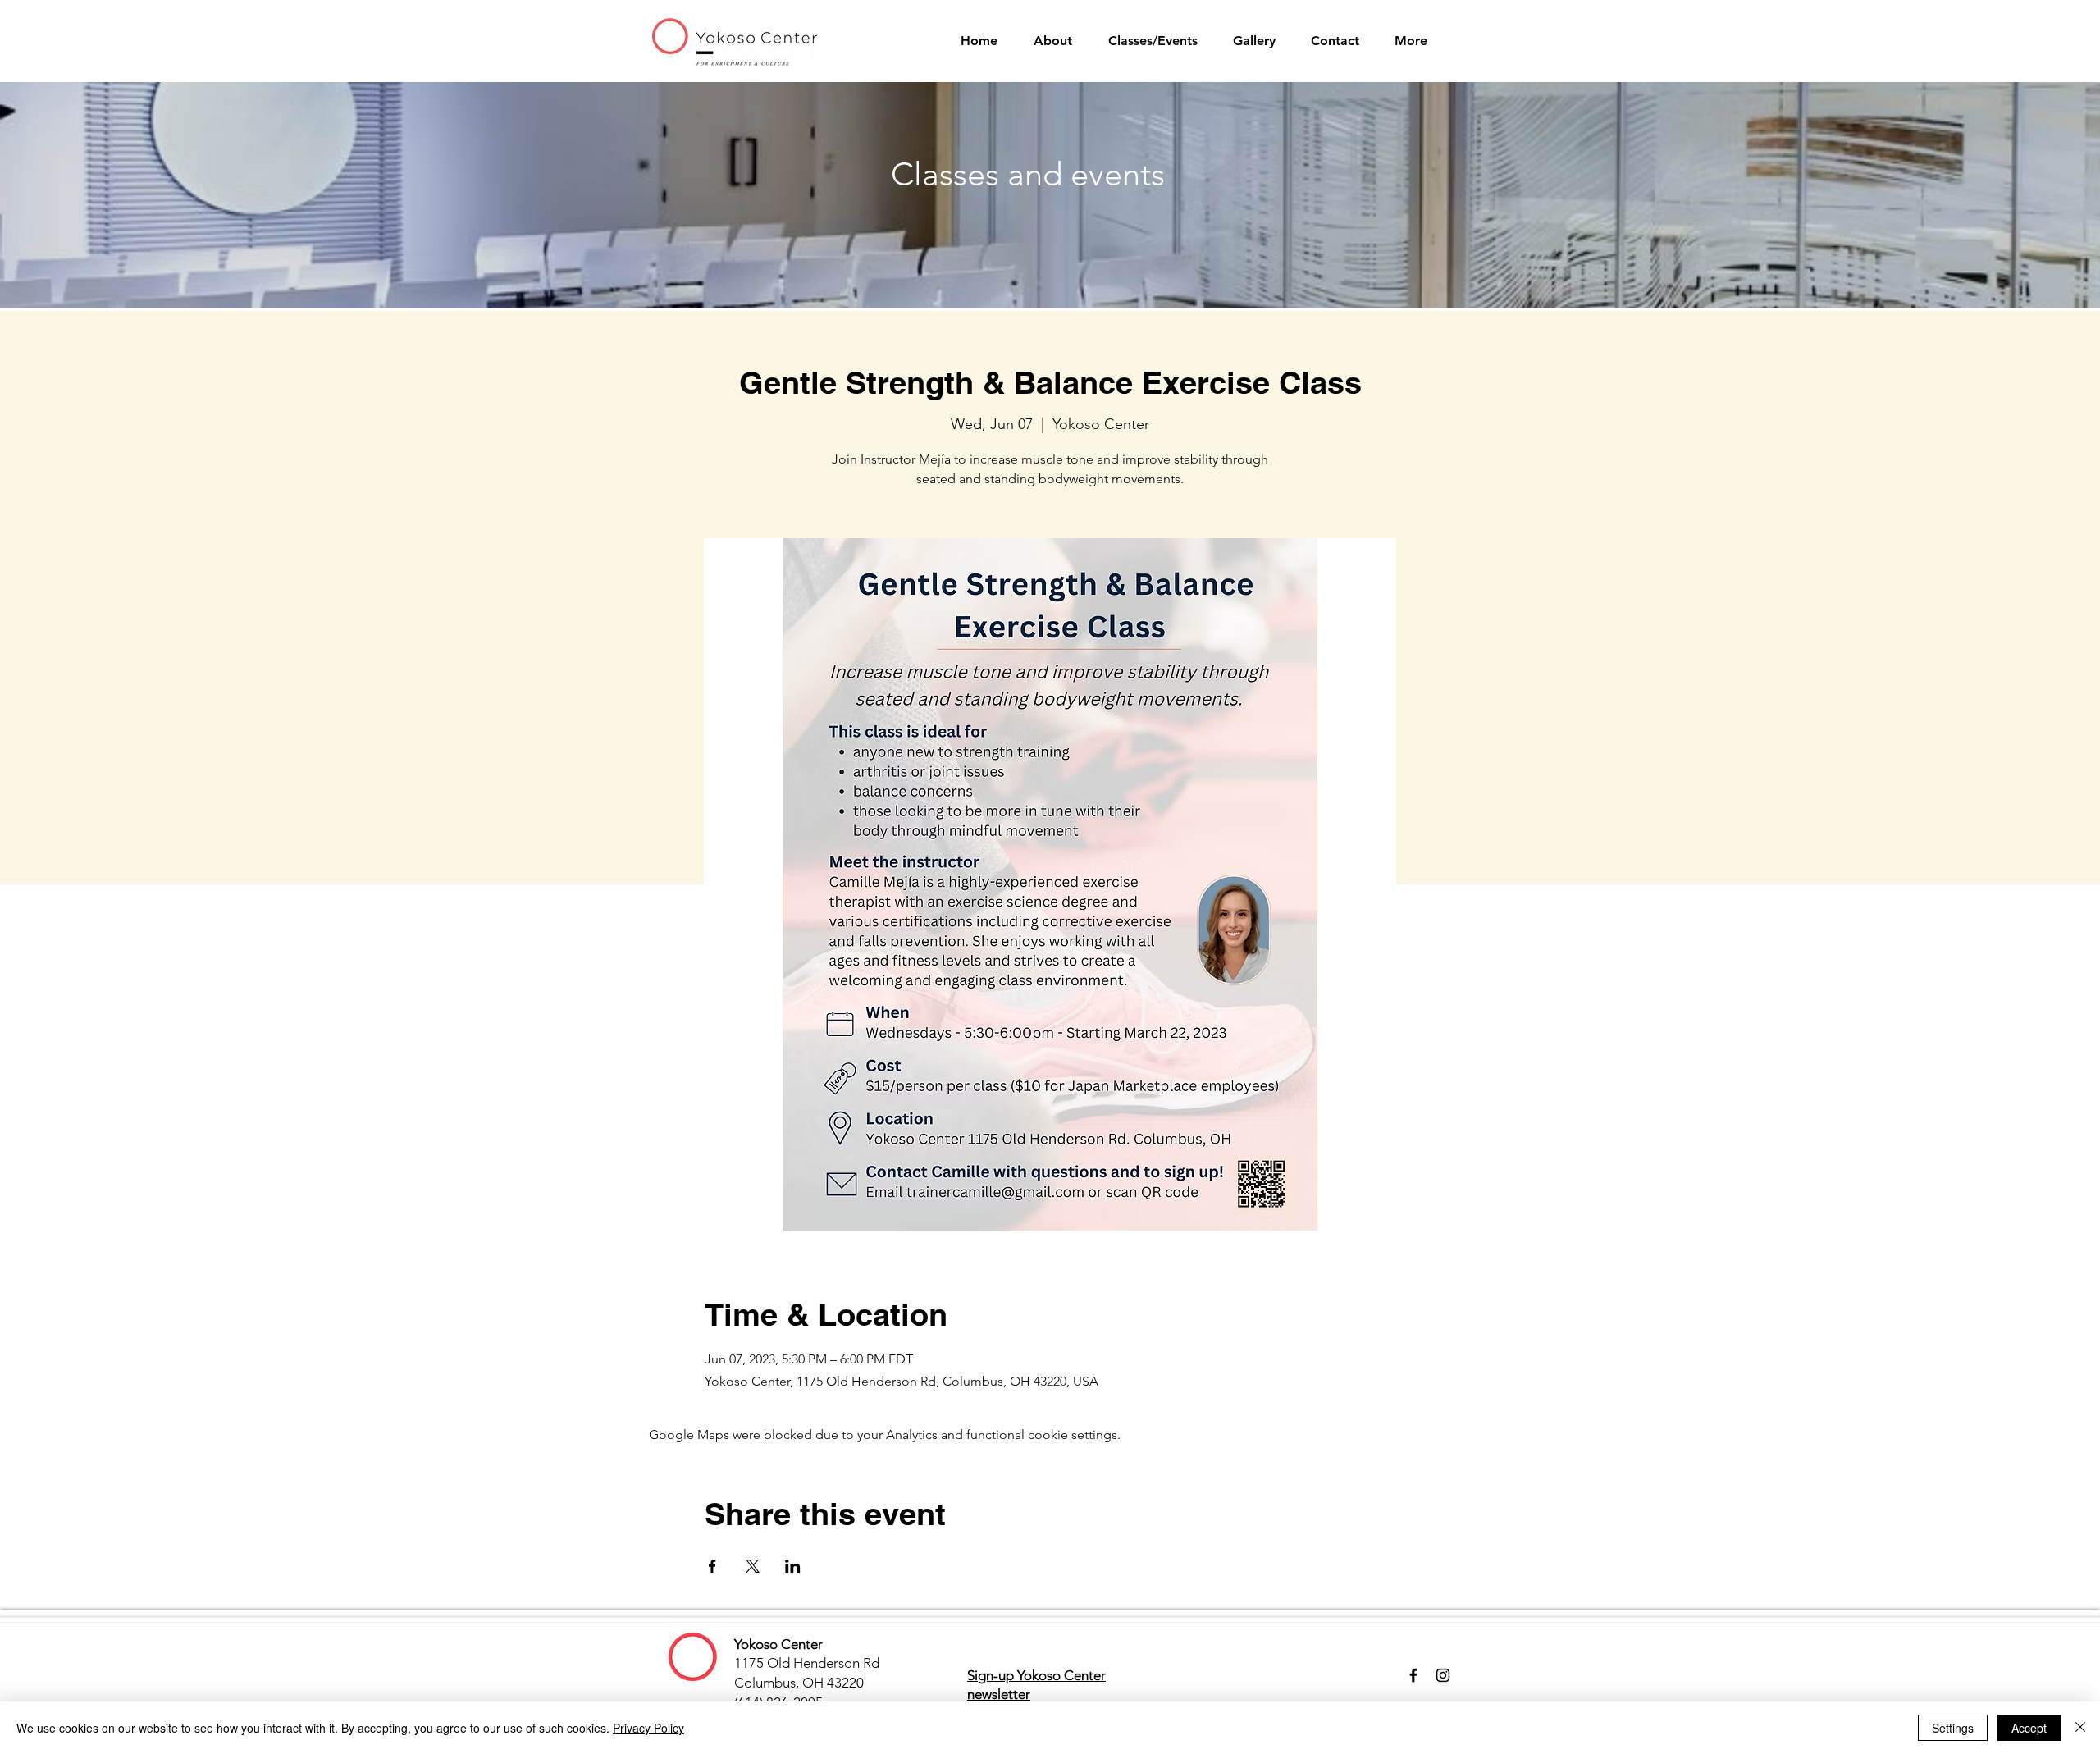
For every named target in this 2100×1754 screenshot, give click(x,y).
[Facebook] (1413, 1675)
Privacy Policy (648, 1728)
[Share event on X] (753, 1566)
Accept (2029, 1728)
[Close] (2080, 1728)
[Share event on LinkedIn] (793, 1566)
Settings (1953, 1728)
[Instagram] (1443, 1675)
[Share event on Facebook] (712, 1566)
